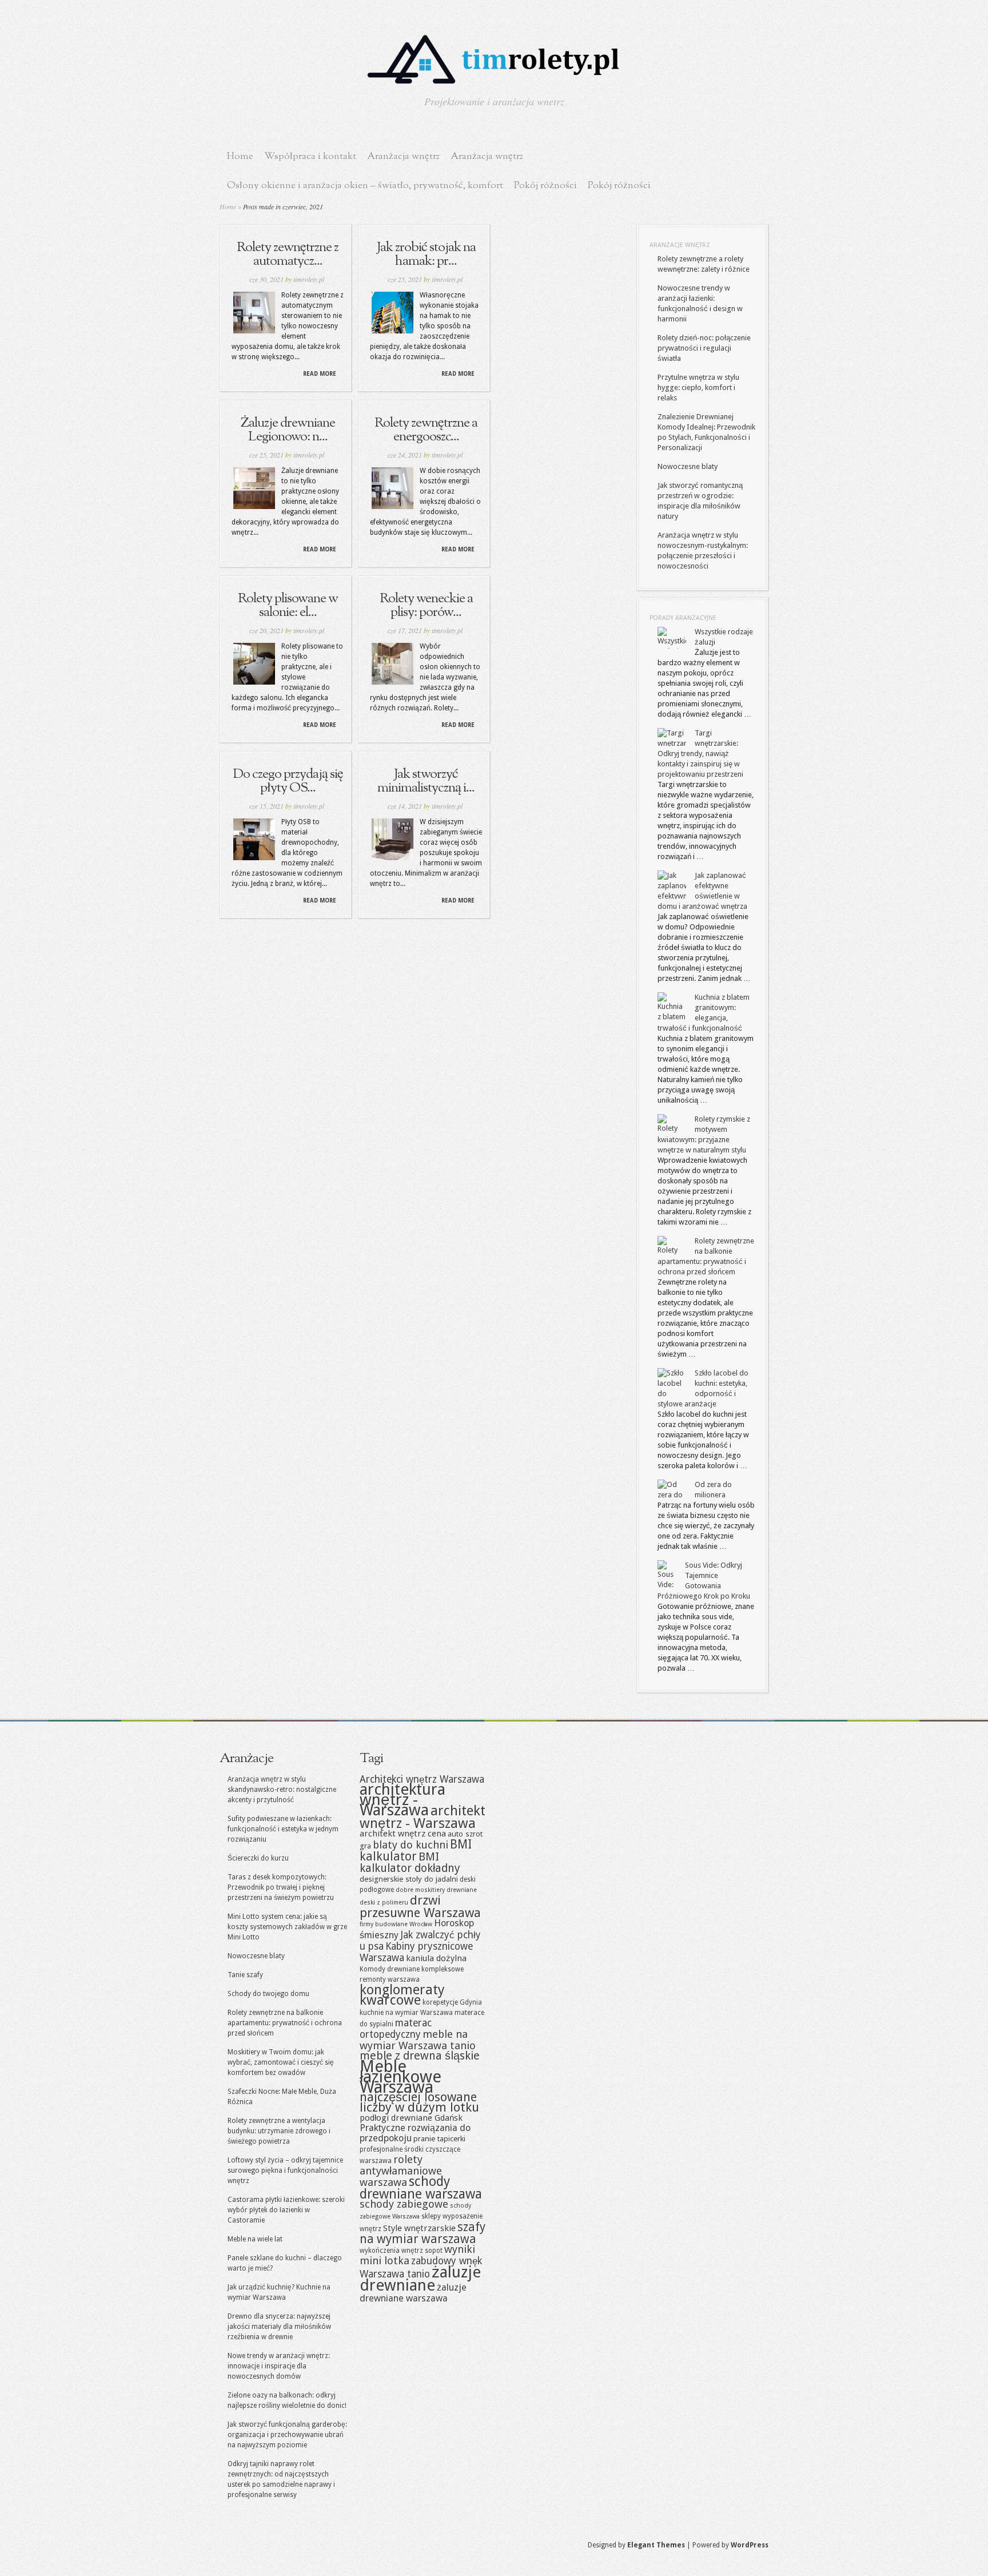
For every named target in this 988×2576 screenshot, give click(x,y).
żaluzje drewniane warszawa (413, 2293)
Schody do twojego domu (268, 1994)
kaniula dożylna (436, 1958)
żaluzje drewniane (420, 2279)
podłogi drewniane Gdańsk (411, 2118)
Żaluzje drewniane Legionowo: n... (288, 430)
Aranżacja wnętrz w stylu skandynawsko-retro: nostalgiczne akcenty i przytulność (282, 1790)
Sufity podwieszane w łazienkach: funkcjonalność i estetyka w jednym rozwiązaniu (283, 1829)
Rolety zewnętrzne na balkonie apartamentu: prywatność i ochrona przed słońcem (285, 2023)
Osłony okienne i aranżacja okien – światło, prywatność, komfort (365, 186)
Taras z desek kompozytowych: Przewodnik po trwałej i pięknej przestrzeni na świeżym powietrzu (281, 1887)
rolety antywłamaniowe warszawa (401, 2171)
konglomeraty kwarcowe (402, 1995)
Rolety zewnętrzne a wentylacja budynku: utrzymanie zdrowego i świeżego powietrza (279, 2131)
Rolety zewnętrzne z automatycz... (288, 255)
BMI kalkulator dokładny (410, 1863)
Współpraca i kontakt (310, 156)
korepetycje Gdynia (452, 2002)
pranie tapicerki (439, 2138)
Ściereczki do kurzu (258, 1858)
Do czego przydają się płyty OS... (288, 781)
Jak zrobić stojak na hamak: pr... (426, 255)
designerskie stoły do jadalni (409, 1879)
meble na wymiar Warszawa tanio (418, 2040)
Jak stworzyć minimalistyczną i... (426, 781)
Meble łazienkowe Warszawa (401, 2077)
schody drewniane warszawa (421, 2188)
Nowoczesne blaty (688, 466)
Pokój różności (545, 186)
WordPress (750, 2545)
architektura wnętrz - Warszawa (403, 1800)
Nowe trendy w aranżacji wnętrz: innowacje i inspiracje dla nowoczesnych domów (279, 2366)
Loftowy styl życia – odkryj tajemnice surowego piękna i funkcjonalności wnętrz (285, 2170)
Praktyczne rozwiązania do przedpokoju (415, 2133)
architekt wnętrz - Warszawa (423, 1817)
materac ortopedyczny (396, 2029)
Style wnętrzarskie (419, 2228)
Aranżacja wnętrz (403, 156)
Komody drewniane (390, 1969)
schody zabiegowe (404, 2204)
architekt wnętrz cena (403, 1834)
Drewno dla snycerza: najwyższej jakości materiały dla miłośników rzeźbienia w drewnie (279, 2327)
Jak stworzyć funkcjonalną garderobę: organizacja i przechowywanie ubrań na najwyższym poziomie (287, 2435)
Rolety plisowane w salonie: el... (288, 606)
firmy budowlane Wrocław (396, 1924)
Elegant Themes (656, 2545)
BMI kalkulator (416, 1850)
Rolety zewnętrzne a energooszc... (426, 430)
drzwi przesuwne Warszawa (420, 1907)
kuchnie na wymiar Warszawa (406, 2013)
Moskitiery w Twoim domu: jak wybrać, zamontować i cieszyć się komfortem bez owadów (281, 2062)
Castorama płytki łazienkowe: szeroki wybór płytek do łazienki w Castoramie (286, 2210)
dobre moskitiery (420, 1890)
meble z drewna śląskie (420, 2056)
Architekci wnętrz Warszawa (422, 1779)
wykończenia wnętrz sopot (401, 2251)
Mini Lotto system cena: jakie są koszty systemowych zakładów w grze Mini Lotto (287, 1927)
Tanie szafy (245, 1975)
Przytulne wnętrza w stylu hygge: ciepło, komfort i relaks (698, 387)
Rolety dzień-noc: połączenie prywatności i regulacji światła (704, 348)
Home (240, 156)
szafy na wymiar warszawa (423, 2233)
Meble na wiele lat (255, 2239)
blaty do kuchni (411, 1845)
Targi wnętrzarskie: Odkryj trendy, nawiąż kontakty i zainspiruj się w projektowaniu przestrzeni (700, 754)
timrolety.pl (309, 279)
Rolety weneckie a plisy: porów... (426, 606)
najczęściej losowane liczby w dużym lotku (419, 2102)
